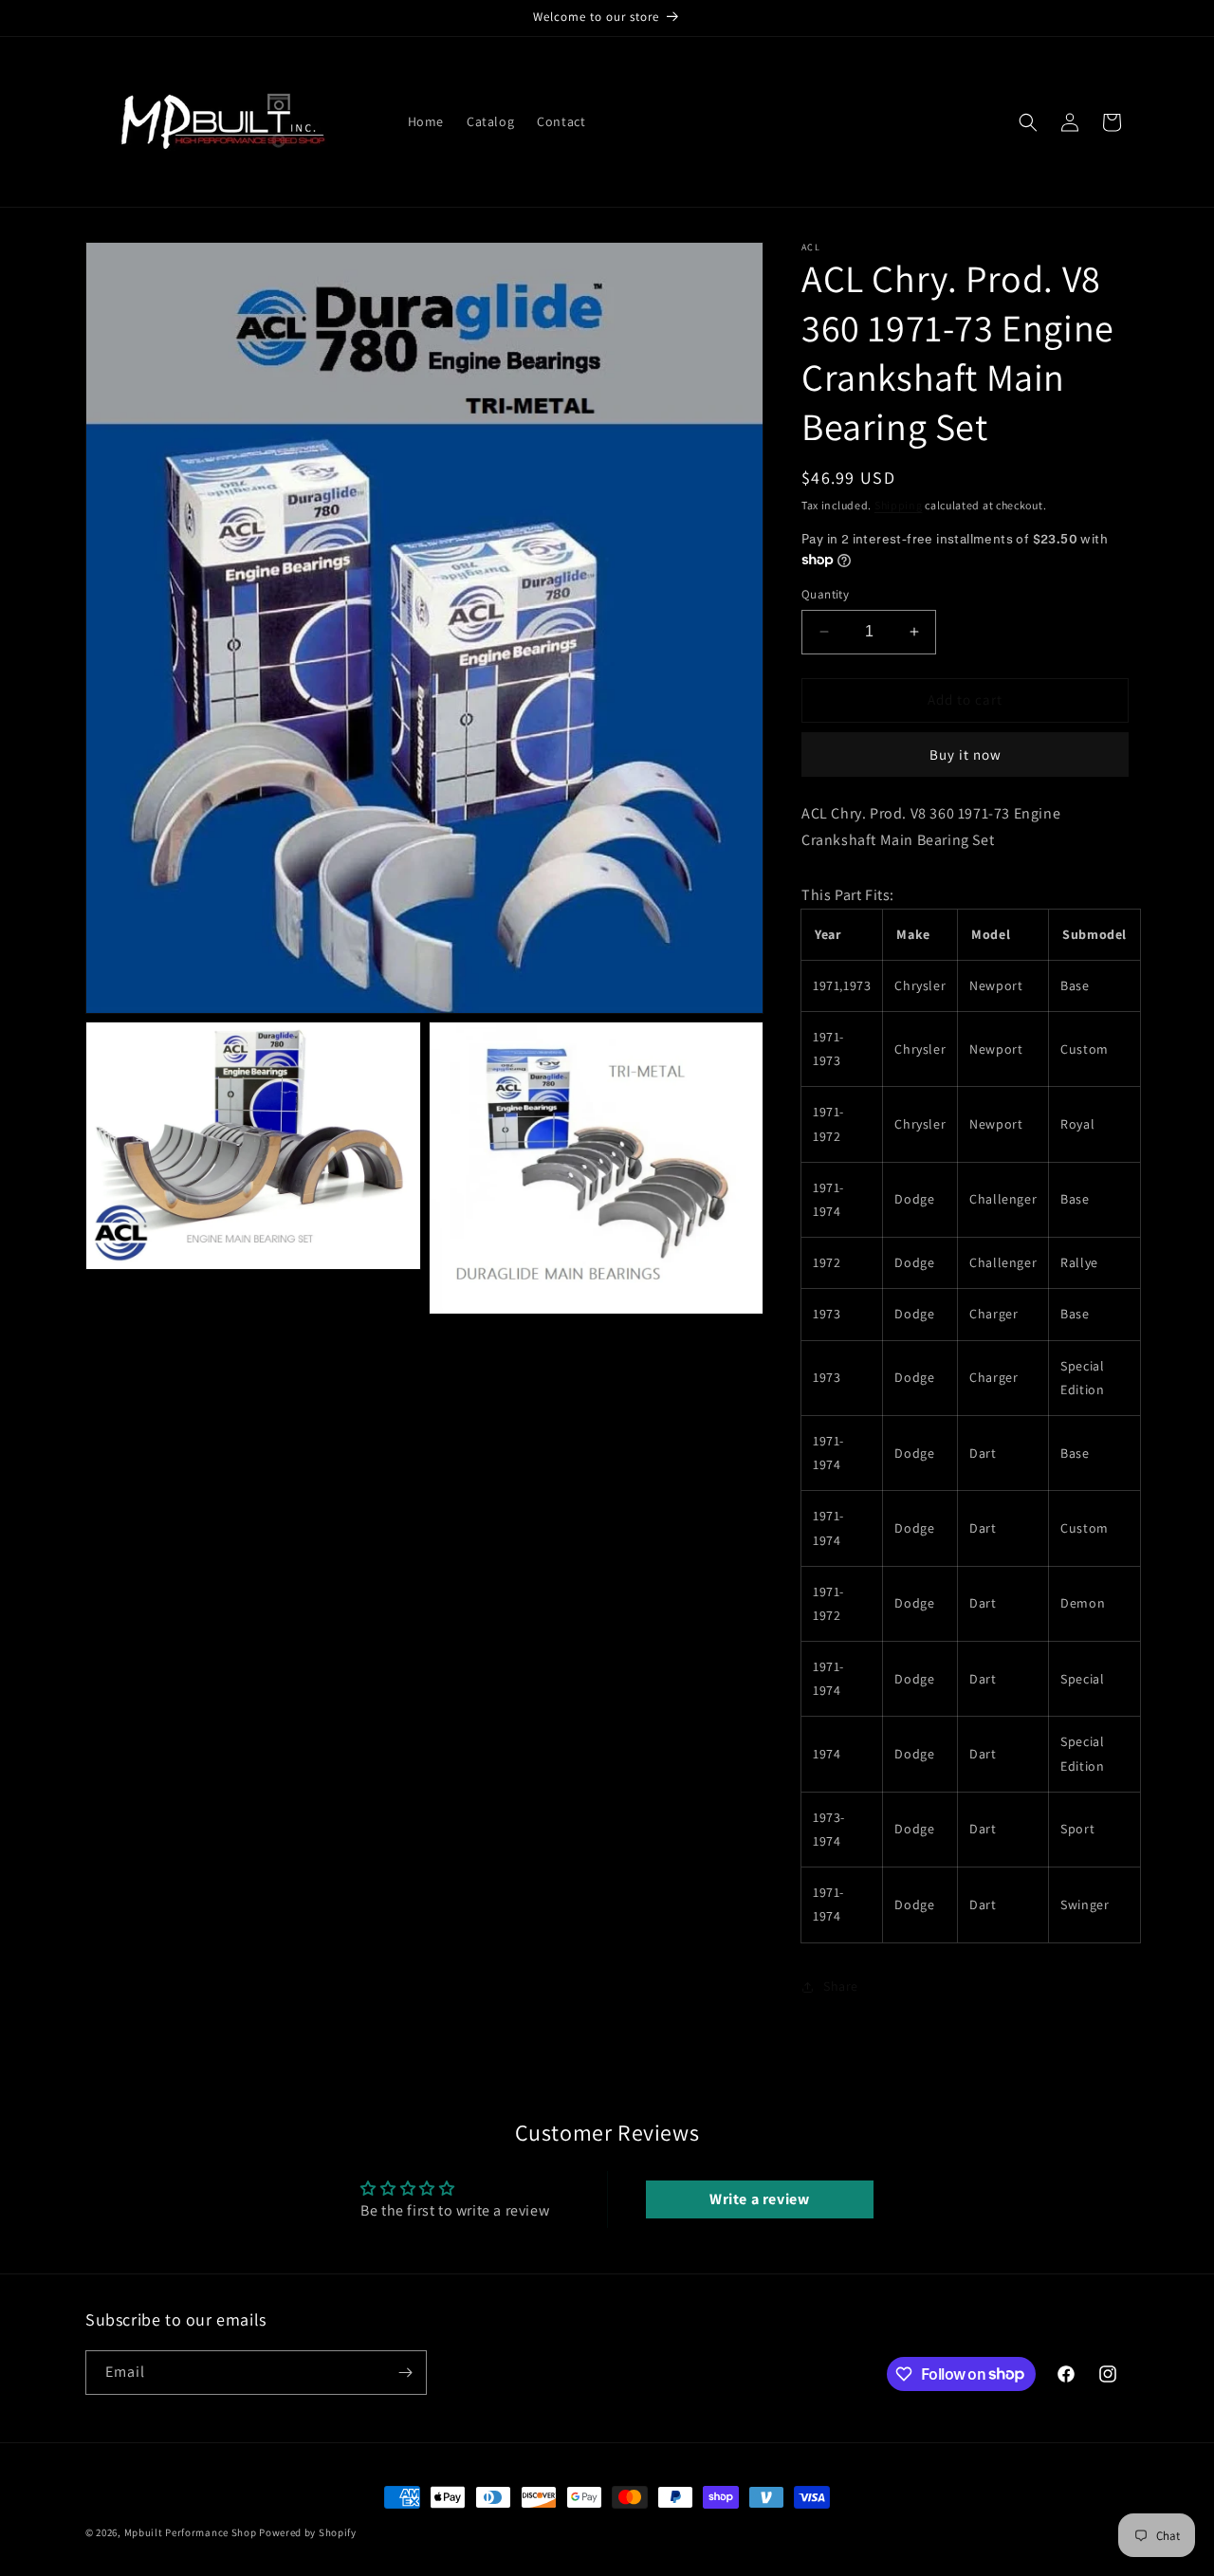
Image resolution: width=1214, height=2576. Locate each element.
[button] (1028, 122)
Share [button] (841, 1986)
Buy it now (966, 754)
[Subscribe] (405, 2373)
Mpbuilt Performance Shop (191, 2532)
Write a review (759, 2199)
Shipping (899, 505)
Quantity (825, 594)
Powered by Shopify (308, 2532)
